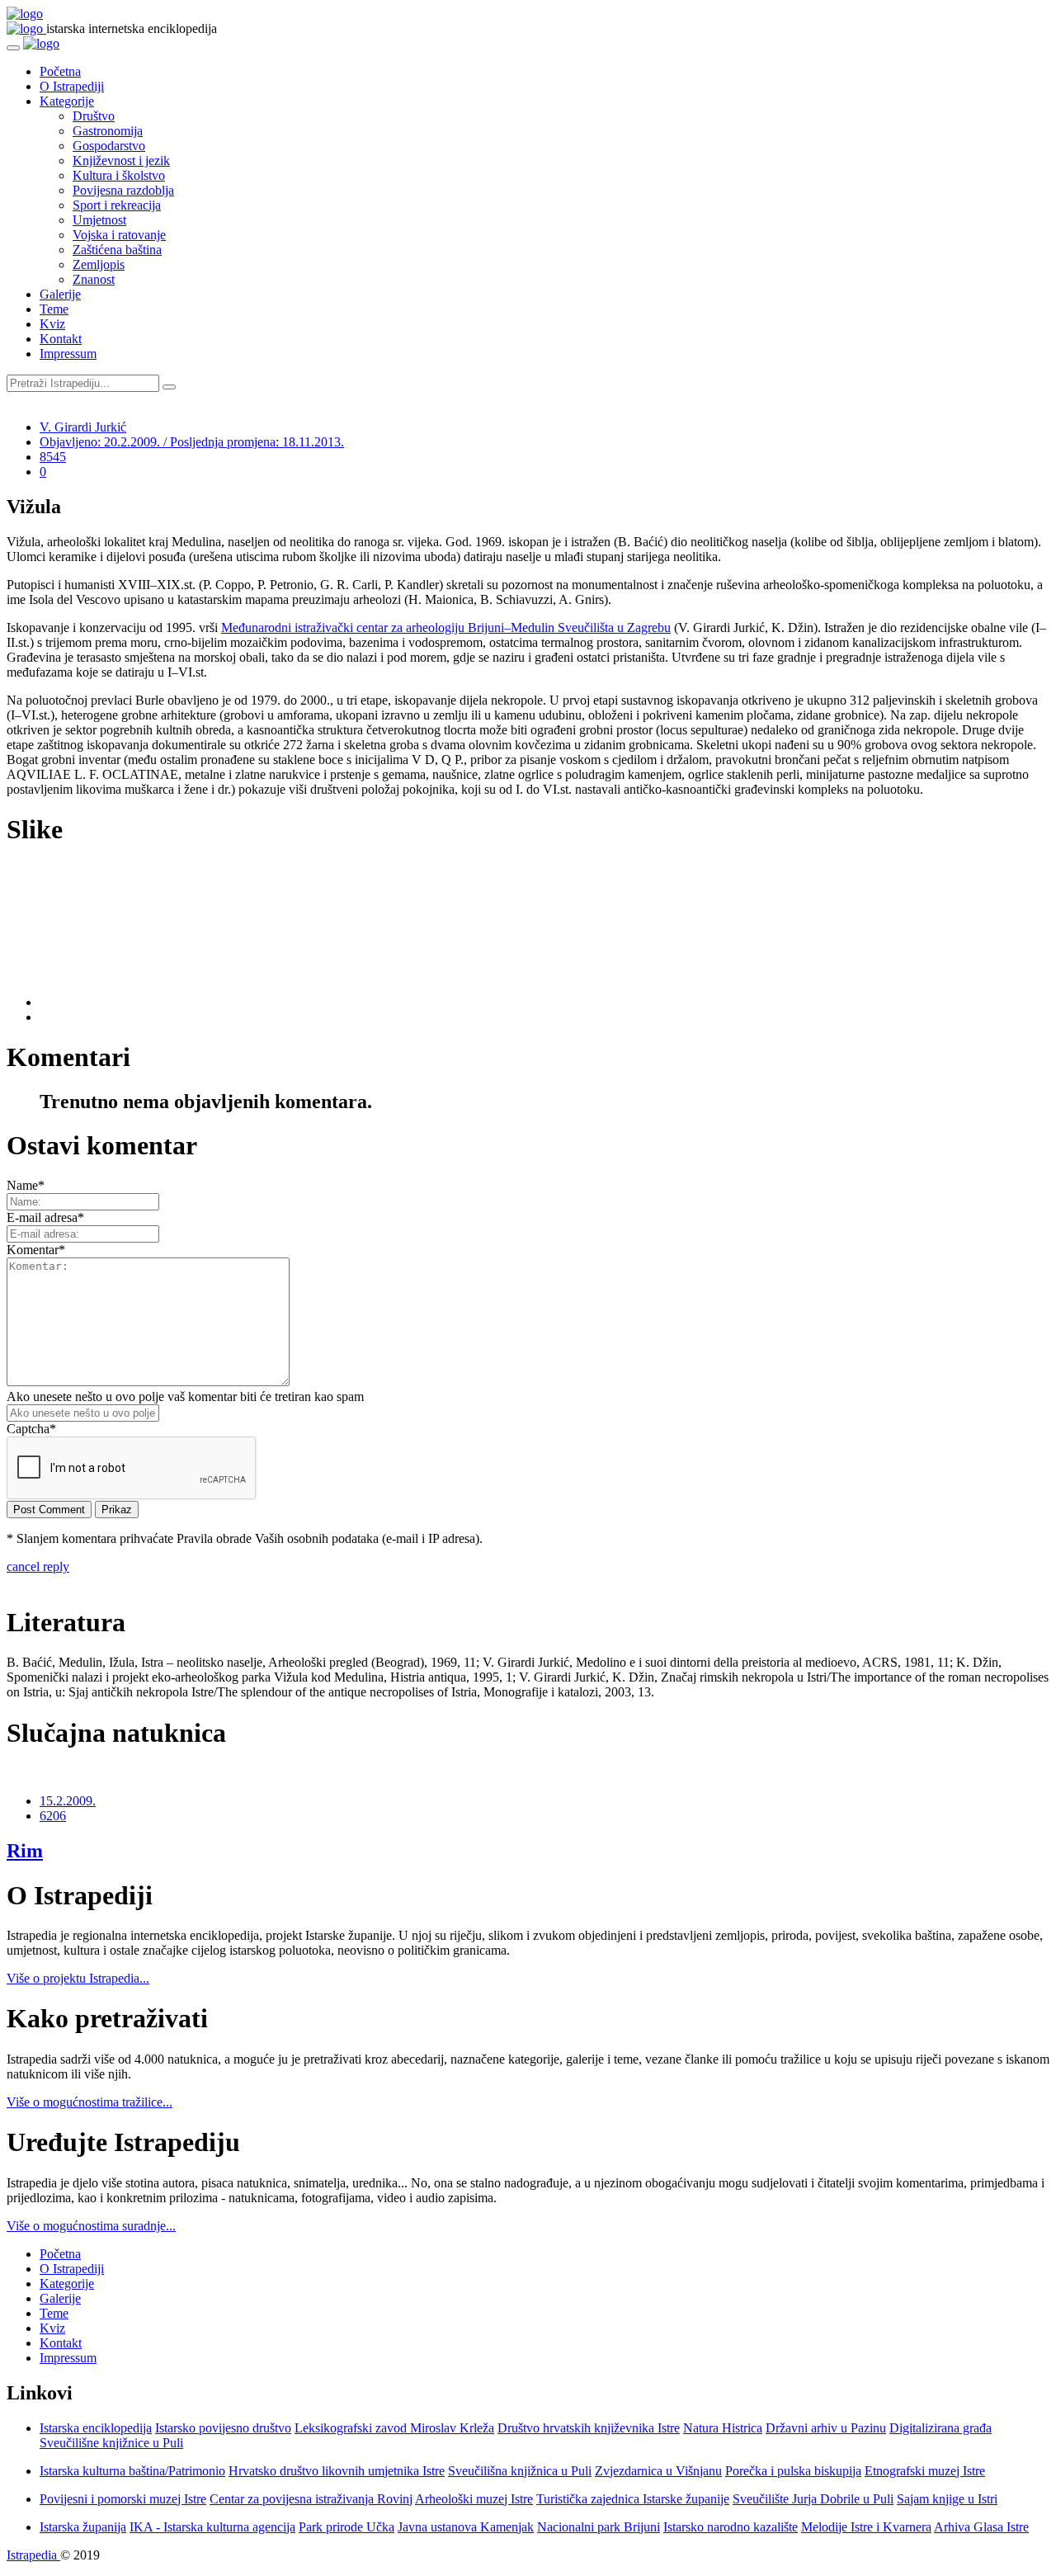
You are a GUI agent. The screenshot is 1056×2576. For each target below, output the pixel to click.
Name (26, 1185)
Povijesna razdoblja (123, 190)
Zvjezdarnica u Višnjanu (658, 2471)
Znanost (94, 279)
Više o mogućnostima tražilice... (90, 2102)
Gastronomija (108, 131)
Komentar (36, 1250)
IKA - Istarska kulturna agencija (212, 2527)
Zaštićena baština (117, 250)
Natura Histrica (723, 2428)
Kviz (52, 324)
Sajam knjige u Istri (947, 2499)
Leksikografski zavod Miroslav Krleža (394, 2428)
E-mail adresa (45, 1217)
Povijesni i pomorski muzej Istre (123, 2499)
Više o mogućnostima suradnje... (91, 2226)
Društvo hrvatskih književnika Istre (589, 2428)
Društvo (94, 116)
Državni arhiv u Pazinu (826, 2428)
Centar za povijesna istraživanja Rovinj (311, 2499)
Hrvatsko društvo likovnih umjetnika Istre (337, 2471)
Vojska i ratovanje (119, 235)
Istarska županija (83, 2527)
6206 (53, 1816)
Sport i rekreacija (117, 205)
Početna (60, 71)
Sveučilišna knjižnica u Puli (520, 2471)
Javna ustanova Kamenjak (466, 2527)
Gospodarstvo (109, 146)
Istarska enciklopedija (96, 2428)
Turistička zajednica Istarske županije (633, 2499)
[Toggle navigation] (13, 48)
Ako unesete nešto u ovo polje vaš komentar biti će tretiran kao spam (185, 1397)
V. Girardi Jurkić (83, 427)
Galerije (60, 294)
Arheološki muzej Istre (474, 2499)
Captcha (31, 1429)
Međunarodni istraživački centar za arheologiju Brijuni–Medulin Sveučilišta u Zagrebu (446, 627)
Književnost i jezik (121, 160)
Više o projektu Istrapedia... (78, 1978)
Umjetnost (99, 220)
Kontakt (61, 339)
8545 (53, 457)
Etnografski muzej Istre (925, 2471)
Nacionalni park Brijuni (599, 2527)
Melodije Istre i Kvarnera (866, 2527)
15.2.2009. (68, 1801)
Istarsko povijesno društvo (223, 2428)
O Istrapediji (72, 86)
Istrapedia (33, 2555)
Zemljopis (99, 264)
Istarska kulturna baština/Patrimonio (132, 2471)
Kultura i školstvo (119, 175)
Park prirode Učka (346, 2527)
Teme (54, 309)
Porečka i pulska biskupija (793, 2471)
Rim (25, 1851)
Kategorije (67, 101)
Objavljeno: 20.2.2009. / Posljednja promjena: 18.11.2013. (192, 442)
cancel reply (38, 1566)
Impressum (68, 354)
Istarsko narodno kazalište (731, 2527)
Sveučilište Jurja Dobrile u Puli (813, 2499)
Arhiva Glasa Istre (981, 2527)
